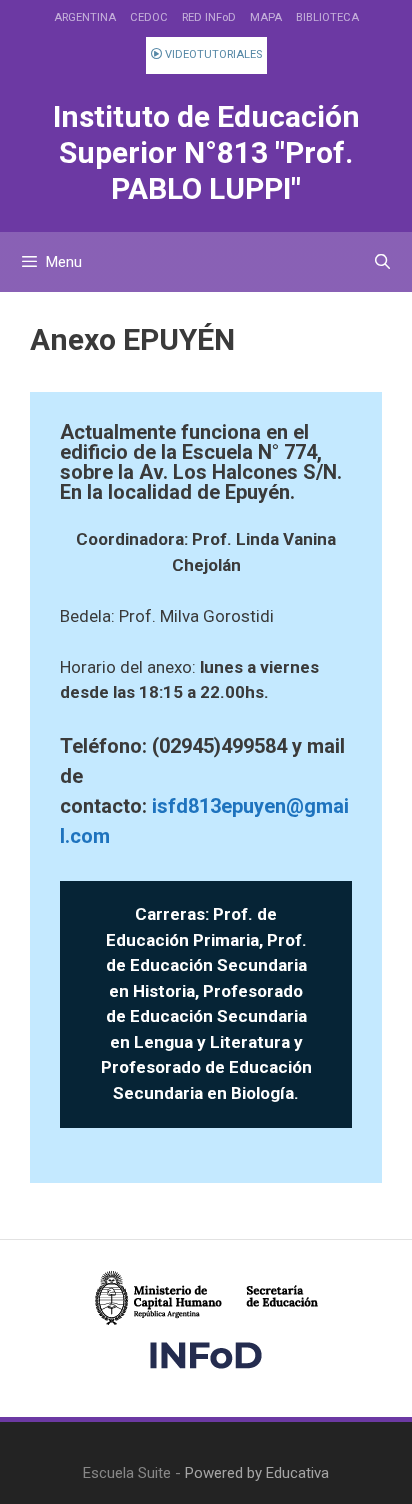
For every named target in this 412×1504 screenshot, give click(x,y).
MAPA (266, 17)
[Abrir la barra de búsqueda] (382, 262)
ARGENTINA (85, 17)
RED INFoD (209, 17)
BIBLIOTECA (327, 17)
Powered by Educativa (257, 1473)
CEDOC (149, 17)
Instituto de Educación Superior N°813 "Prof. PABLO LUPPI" (206, 152)
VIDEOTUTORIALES (212, 54)
